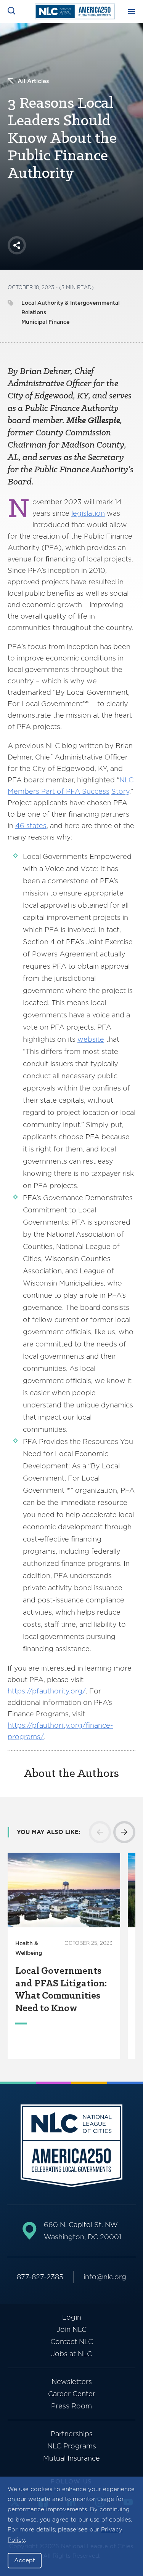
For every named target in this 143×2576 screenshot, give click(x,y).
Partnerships (72, 2434)
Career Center (72, 2394)
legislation (88, 513)
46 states (31, 826)
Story (120, 791)
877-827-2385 (40, 2277)
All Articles (33, 81)
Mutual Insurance (71, 2458)
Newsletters (72, 2382)
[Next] (124, 1832)
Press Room (71, 2406)
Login (72, 2317)
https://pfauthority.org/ (47, 1691)
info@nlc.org (105, 2277)
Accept (25, 2560)
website (91, 1039)
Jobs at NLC (71, 2354)
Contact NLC (72, 2342)
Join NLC (71, 2329)
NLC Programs (72, 2446)
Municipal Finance (45, 322)
